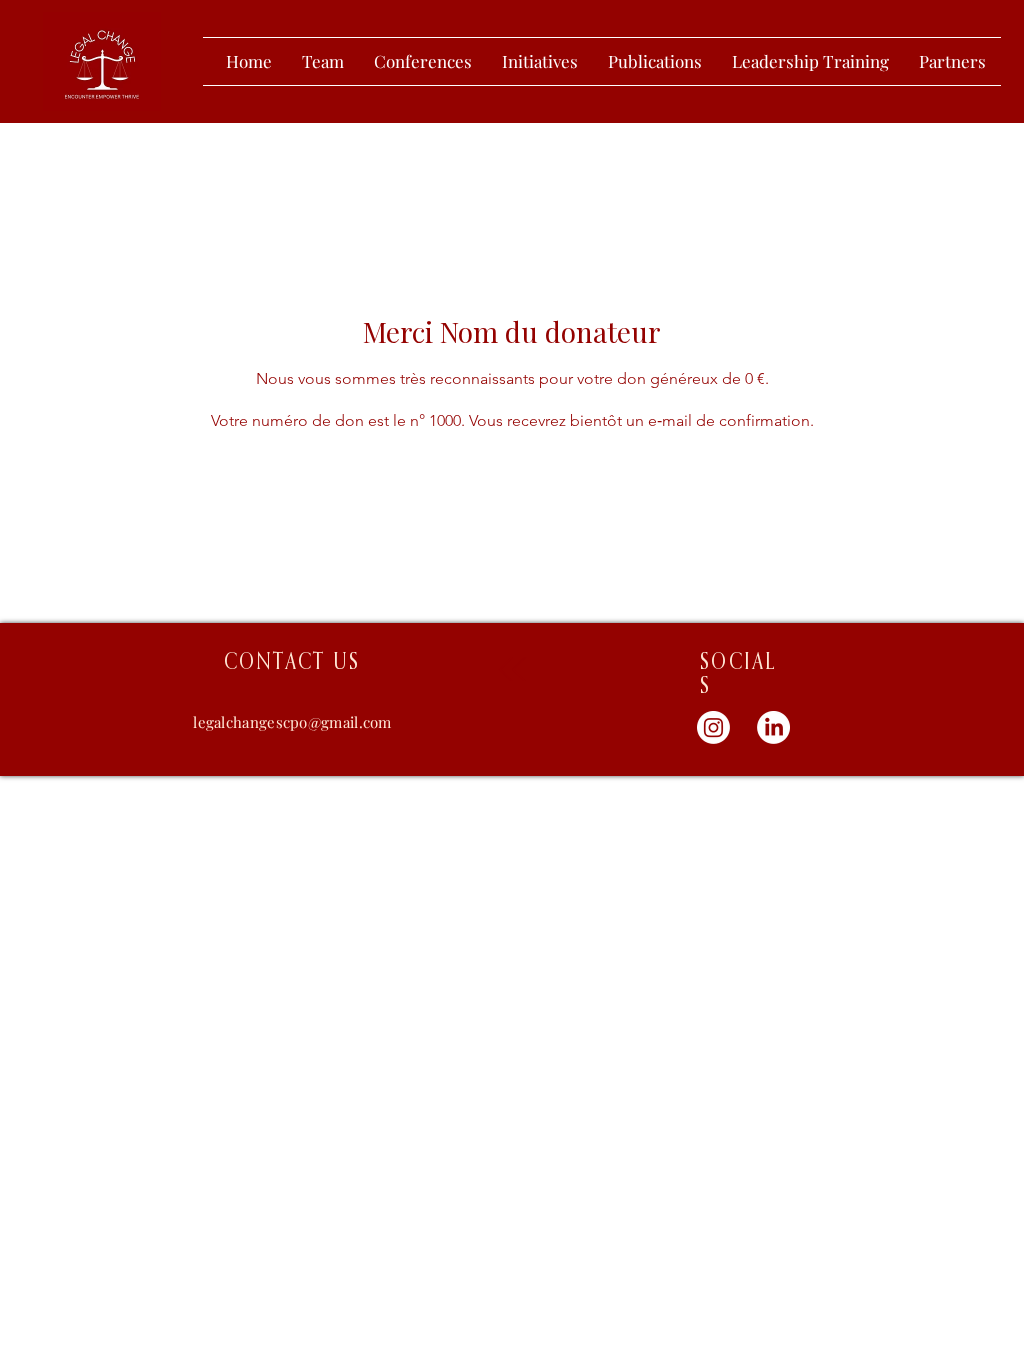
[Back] (512, 669)
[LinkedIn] (773, 727)
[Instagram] (713, 727)
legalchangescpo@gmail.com (292, 722)
